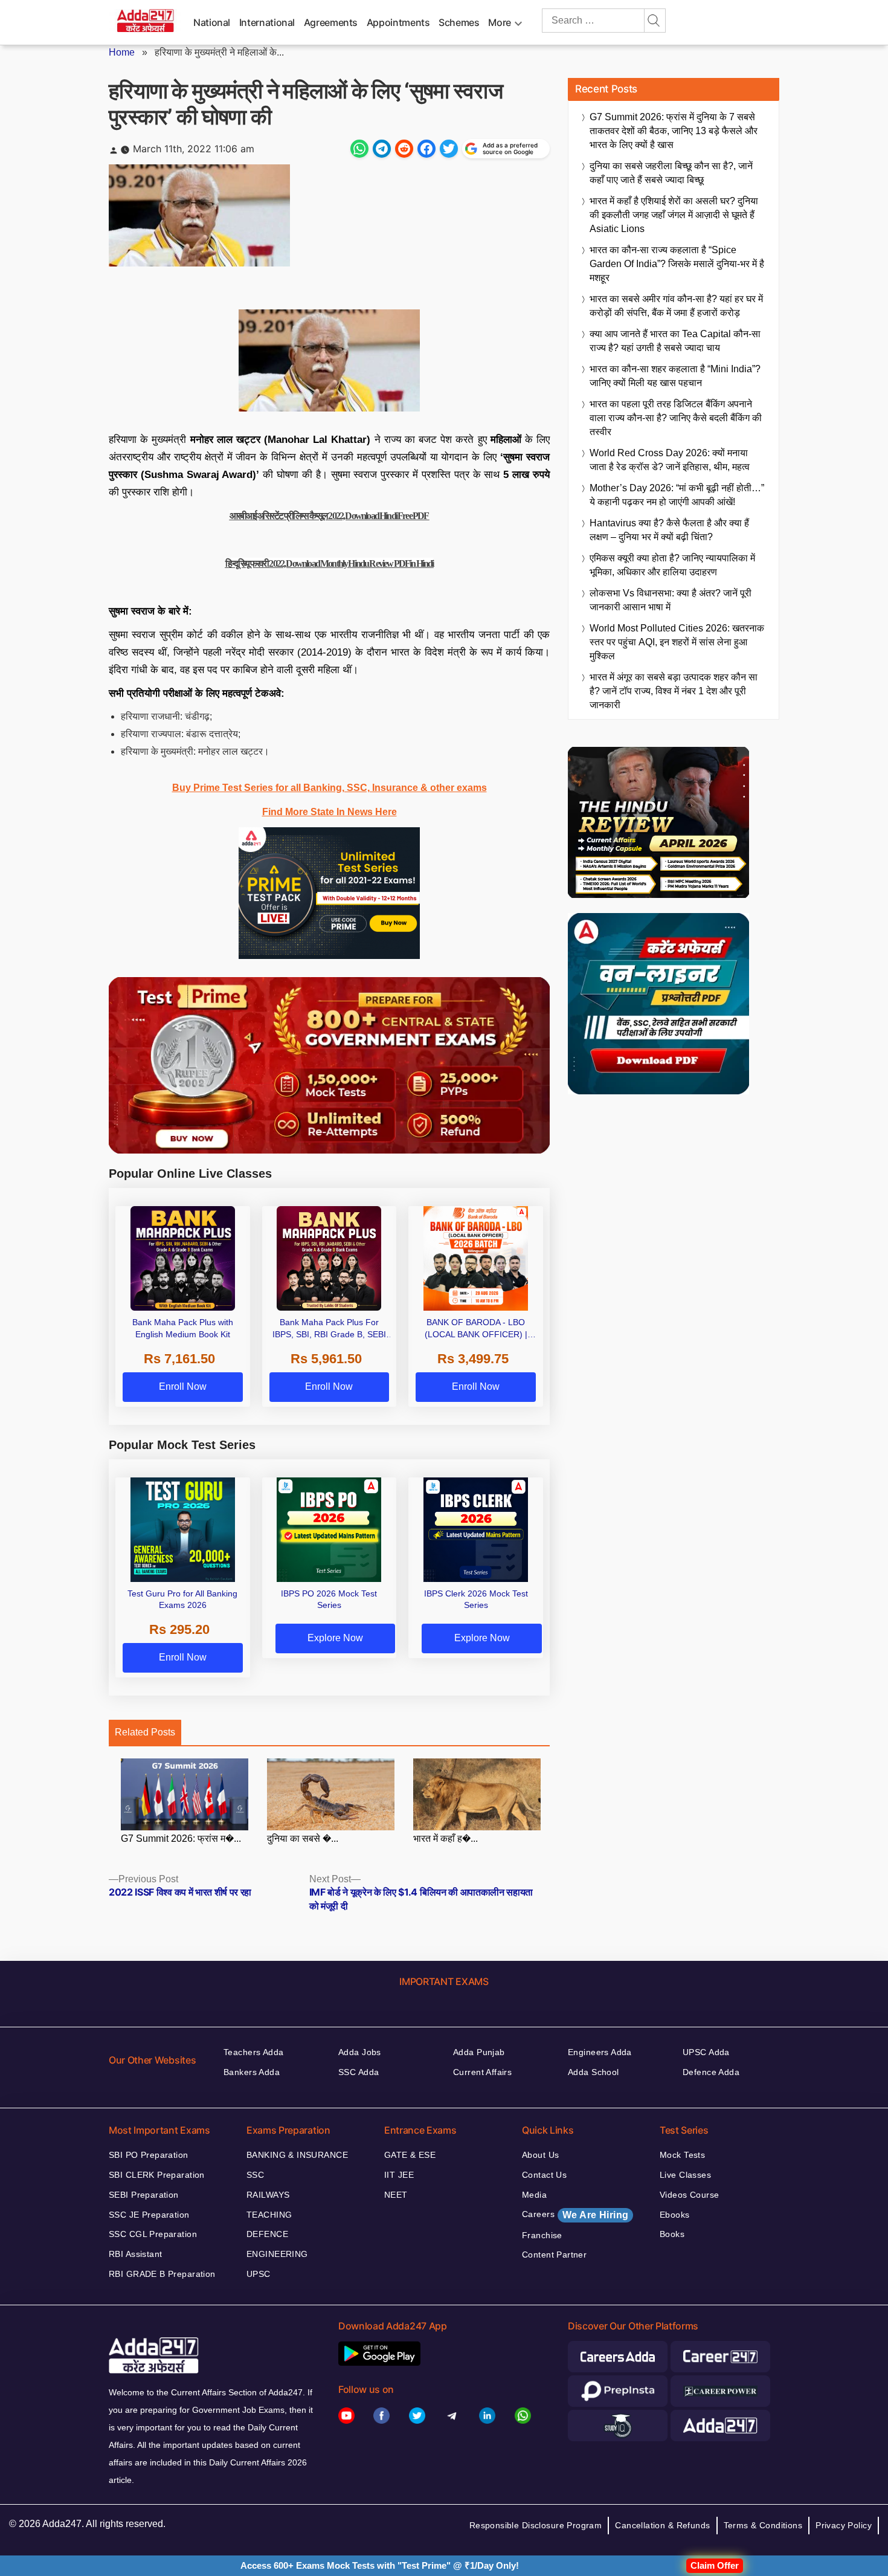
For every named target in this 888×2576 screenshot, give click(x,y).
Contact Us (544, 2175)
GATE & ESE (410, 2155)
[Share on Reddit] (404, 149)
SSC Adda (359, 2072)
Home (122, 52)
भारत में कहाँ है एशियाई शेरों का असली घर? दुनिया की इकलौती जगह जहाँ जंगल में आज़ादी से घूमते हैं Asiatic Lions (674, 215)
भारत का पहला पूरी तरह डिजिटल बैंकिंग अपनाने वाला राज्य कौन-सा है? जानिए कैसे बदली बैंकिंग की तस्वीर (676, 418)
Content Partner (554, 2255)
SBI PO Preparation (149, 2155)
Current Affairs (482, 2072)
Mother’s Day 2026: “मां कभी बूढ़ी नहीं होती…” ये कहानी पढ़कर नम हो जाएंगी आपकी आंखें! (677, 495)
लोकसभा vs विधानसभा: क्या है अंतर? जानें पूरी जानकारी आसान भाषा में (671, 600)
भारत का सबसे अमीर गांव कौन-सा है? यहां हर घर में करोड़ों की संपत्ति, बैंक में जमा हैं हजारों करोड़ (676, 306)
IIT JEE (399, 2175)
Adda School (594, 2072)
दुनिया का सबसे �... (303, 1838)
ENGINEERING (277, 2254)
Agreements (331, 22)
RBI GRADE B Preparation (162, 2274)
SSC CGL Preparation (153, 2234)
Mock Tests (682, 2155)
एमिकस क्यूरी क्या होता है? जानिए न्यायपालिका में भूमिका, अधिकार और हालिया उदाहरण (672, 565)
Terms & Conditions (763, 2525)
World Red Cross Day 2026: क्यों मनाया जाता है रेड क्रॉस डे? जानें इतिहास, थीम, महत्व (670, 460)
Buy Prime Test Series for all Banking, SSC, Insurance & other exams (330, 788)
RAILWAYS (268, 2195)
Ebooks (675, 2215)
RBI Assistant (135, 2254)
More (500, 22)
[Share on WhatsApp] (359, 149)
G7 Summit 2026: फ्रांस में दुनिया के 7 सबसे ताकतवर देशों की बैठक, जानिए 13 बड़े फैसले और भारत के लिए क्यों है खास (674, 131)
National (212, 22)
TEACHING (269, 2215)
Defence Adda (711, 2072)
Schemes (459, 22)
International (267, 22)
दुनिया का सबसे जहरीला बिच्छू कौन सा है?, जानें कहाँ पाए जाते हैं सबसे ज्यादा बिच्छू (671, 173)
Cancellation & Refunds (662, 2525)
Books (672, 2234)
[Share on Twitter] (449, 149)
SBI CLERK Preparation (157, 2175)
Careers (575, 2215)
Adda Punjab (479, 2052)
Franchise (542, 2235)
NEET (396, 2195)
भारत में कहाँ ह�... (446, 1838)
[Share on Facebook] (426, 149)
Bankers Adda (252, 2072)
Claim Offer (715, 2565)
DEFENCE (267, 2234)
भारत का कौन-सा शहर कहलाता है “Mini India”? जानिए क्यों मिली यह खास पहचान (675, 376)
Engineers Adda (600, 2052)
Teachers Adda (253, 2052)
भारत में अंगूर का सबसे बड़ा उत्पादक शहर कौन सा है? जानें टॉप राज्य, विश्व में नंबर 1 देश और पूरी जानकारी (674, 691)
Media (534, 2195)
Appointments (398, 22)
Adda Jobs (360, 2052)
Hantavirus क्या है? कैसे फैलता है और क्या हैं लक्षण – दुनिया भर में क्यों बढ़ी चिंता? (669, 530)
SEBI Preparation (144, 2195)
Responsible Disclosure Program (536, 2525)
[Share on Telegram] (382, 149)
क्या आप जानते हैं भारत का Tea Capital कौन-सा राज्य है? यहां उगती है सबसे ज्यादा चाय (675, 341)
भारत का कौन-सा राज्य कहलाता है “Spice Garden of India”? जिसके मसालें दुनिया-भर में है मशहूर (677, 264)
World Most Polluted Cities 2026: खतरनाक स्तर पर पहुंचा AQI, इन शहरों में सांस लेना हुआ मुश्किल (677, 642)
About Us (540, 2155)
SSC (255, 2175)
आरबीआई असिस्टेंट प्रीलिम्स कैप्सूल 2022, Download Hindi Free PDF (330, 516)
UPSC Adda (706, 2052)
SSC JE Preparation (149, 2215)
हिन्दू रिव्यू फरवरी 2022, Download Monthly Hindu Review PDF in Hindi (329, 563)
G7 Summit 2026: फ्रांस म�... (181, 1838)
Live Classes (685, 2175)
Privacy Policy (844, 2525)
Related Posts (145, 1732)
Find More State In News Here (330, 812)
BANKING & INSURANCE (297, 2155)
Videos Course (689, 2195)
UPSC (259, 2274)
